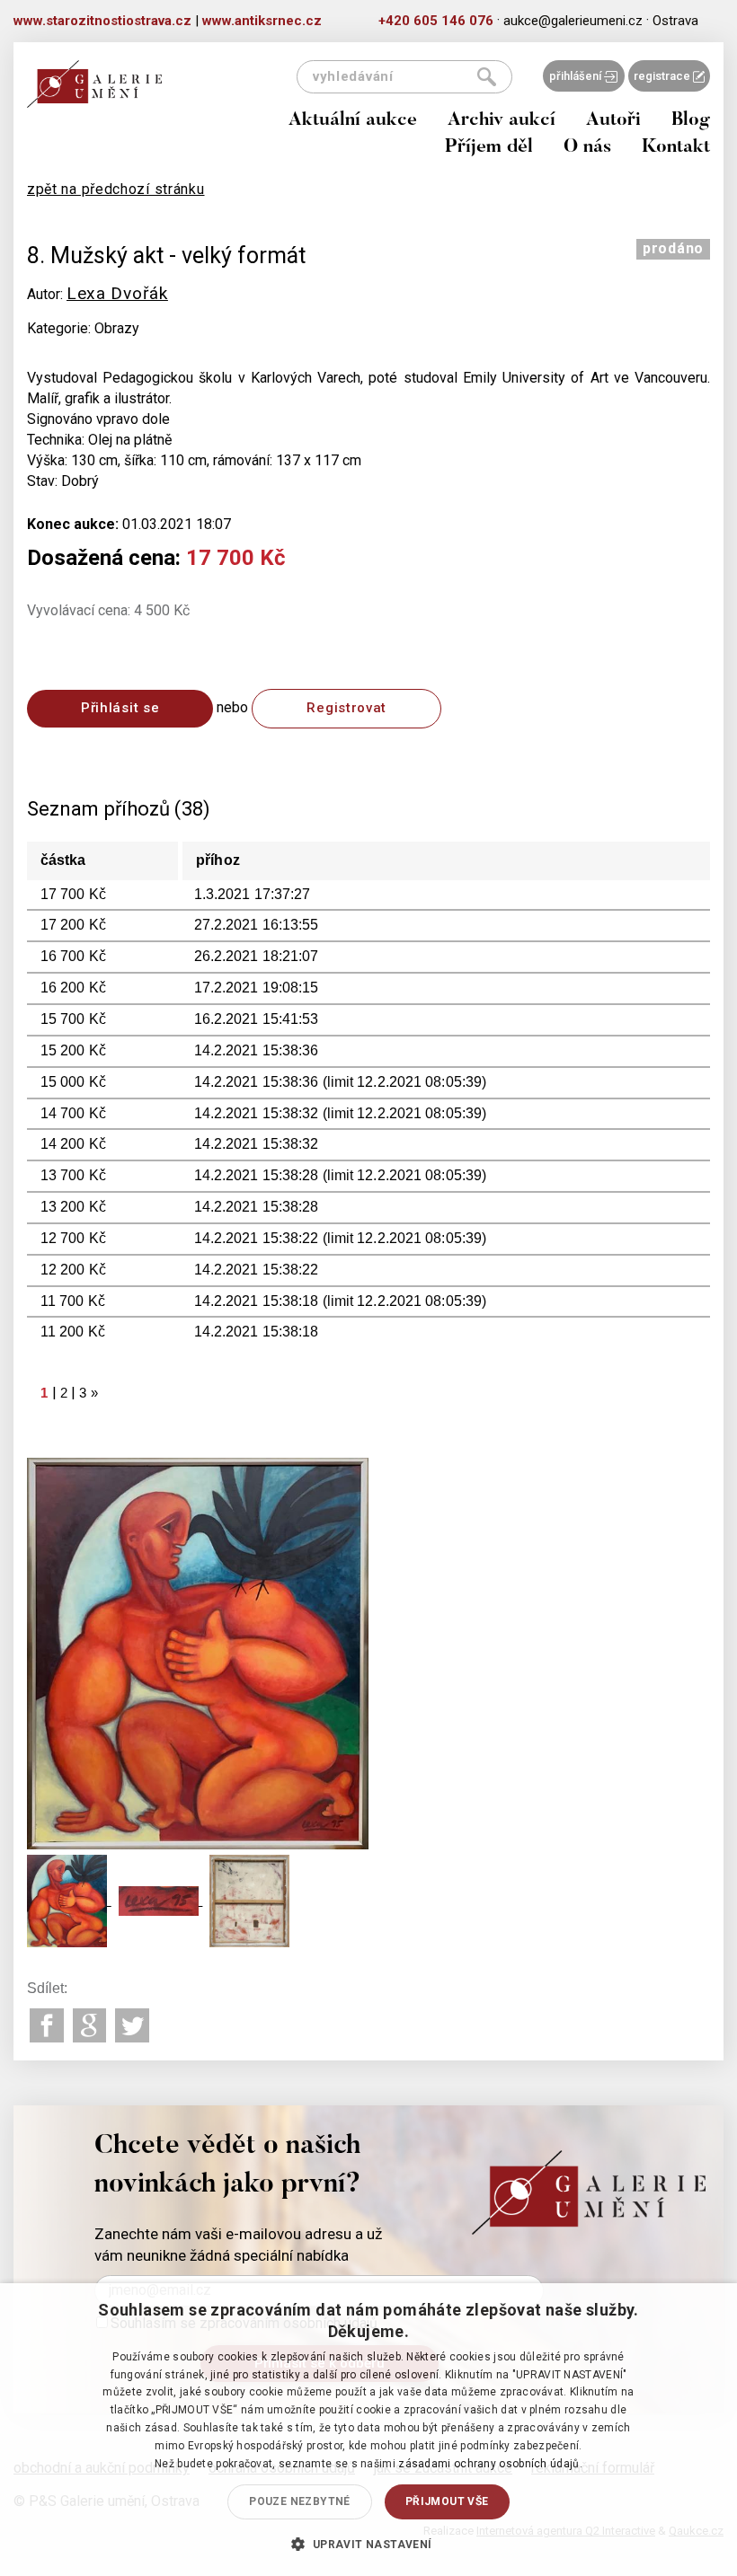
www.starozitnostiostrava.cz (102, 21)
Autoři (613, 121)
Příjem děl (489, 148)
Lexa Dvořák (117, 293)
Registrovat (346, 708)
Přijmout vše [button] (447, 2501)
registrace (663, 76)
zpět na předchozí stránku (116, 189)
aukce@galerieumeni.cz (573, 21)
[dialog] (368, 2430)
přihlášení (577, 76)
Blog (691, 121)
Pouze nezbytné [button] (300, 2501)
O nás (587, 148)
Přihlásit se (120, 708)
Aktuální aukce (353, 121)
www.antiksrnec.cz (262, 21)
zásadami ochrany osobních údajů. (490, 2464)
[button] (368, 2544)
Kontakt (676, 148)
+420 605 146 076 (436, 21)
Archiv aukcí (502, 121)
